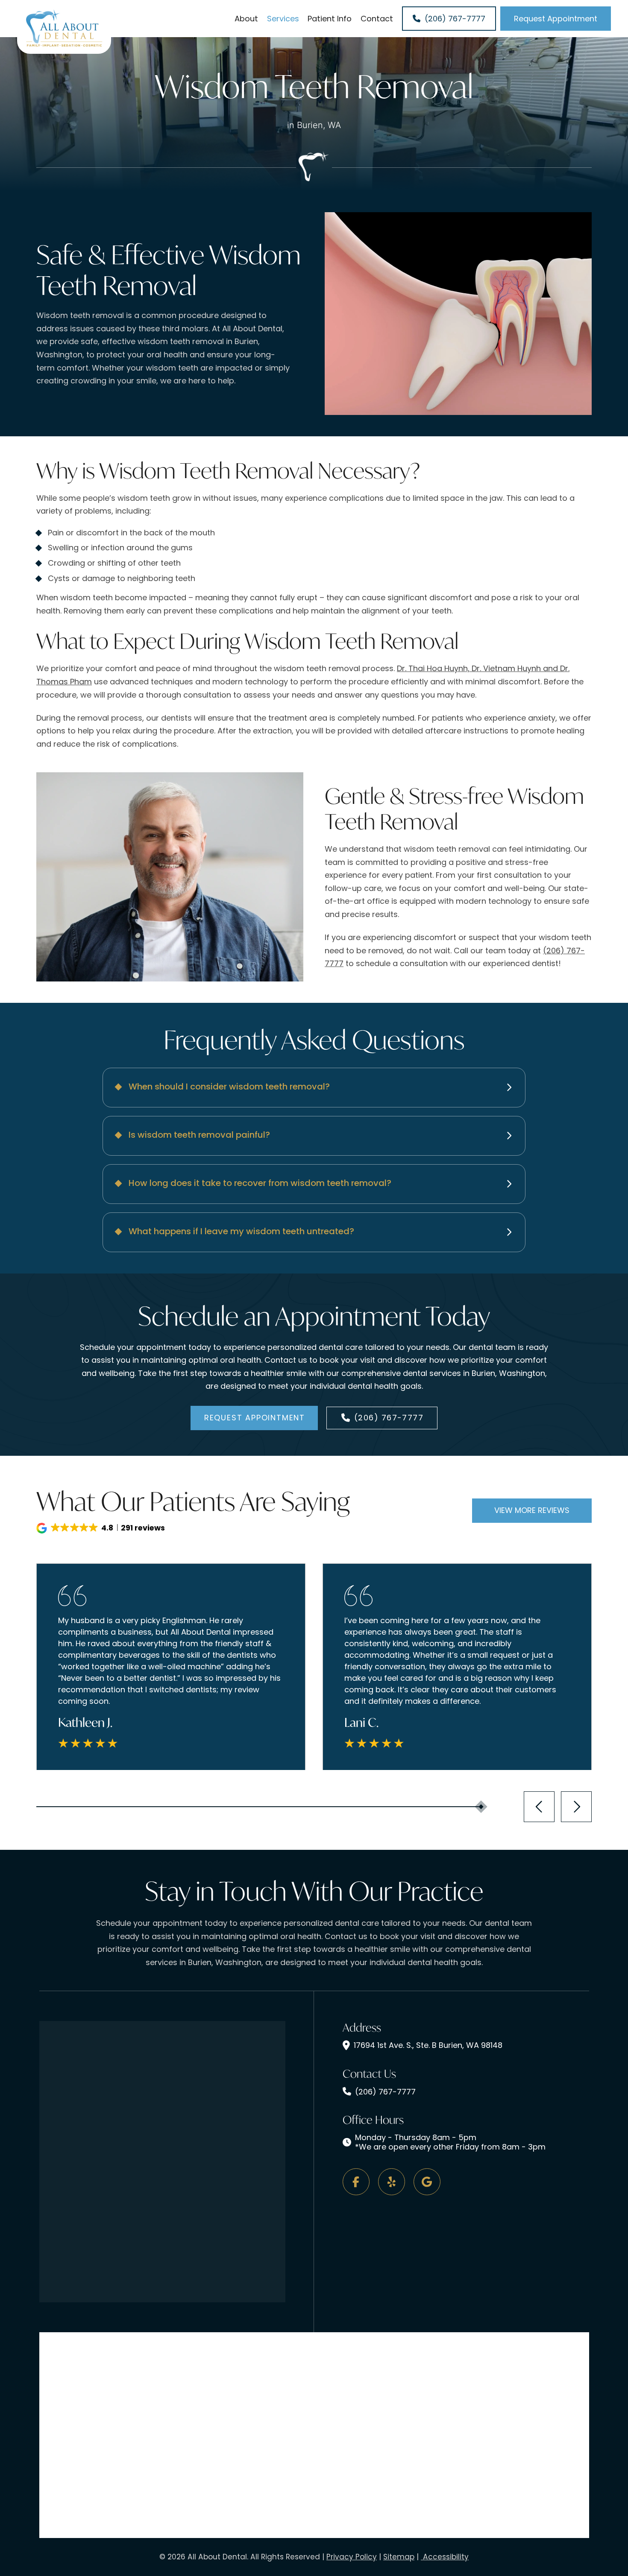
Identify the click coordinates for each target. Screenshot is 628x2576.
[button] (314, 1088)
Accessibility (445, 2557)
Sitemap (399, 2557)
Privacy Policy (352, 2557)
